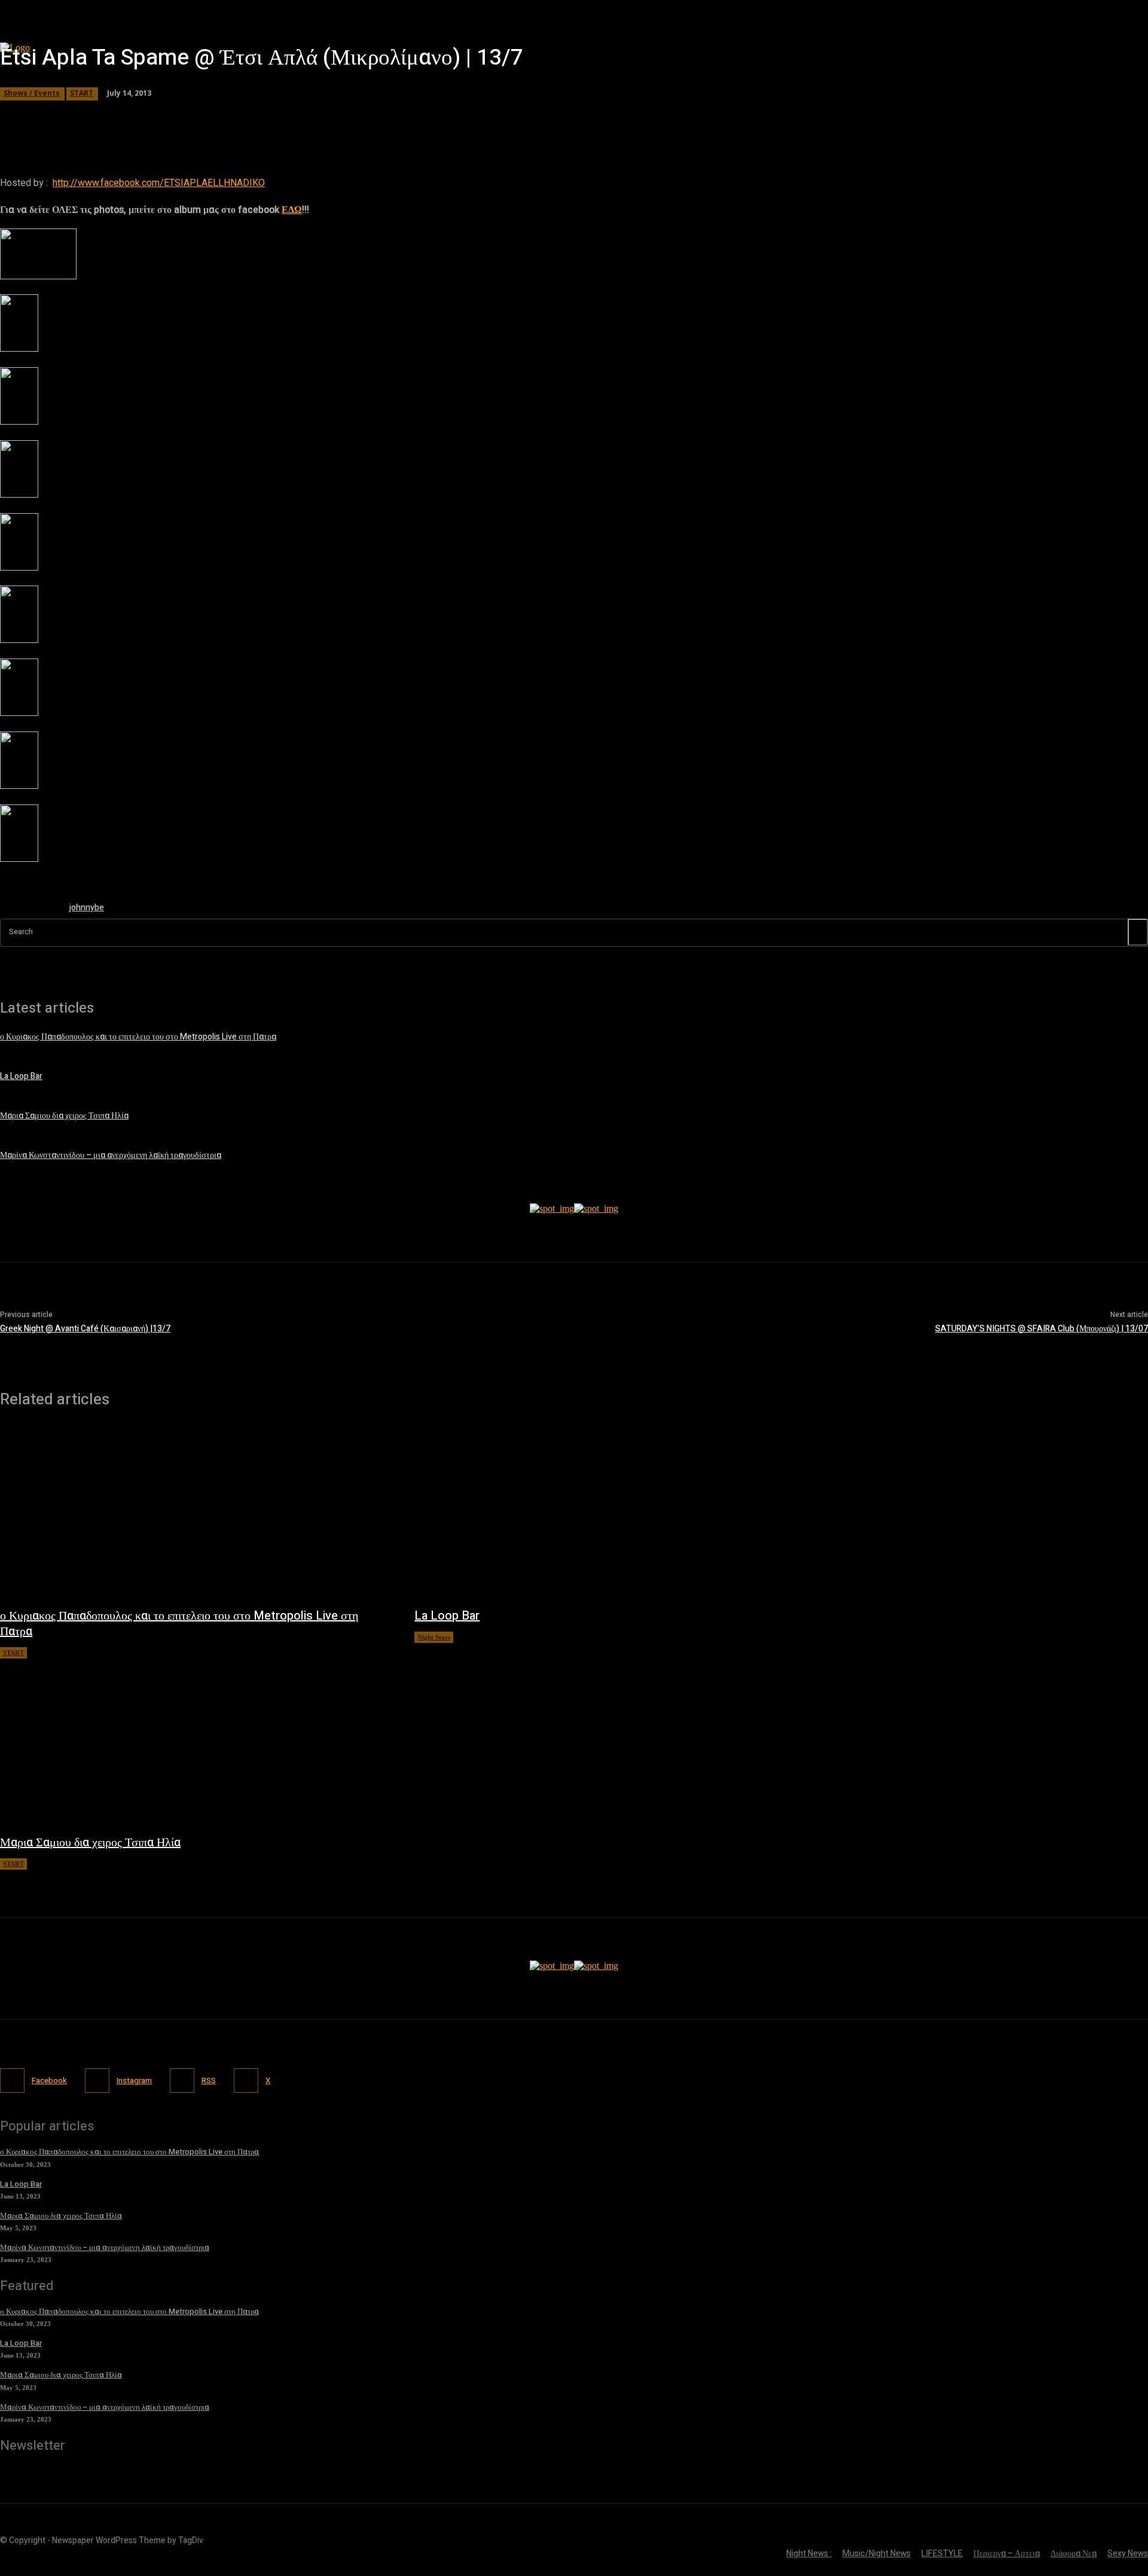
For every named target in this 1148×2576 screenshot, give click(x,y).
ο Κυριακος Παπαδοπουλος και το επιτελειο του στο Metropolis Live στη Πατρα (138, 1037)
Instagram (134, 2080)
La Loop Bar (21, 1076)
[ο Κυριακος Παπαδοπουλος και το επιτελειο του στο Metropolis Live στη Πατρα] (195, 1514)
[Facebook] (12, 2080)
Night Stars (434, 1637)
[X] (246, 2080)
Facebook (49, 2080)
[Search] (1138, 932)
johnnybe (87, 908)
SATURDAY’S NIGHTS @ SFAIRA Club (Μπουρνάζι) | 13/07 (1042, 1329)
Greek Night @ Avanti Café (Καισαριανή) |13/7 (85, 1329)
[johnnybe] (29, 910)
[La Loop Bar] (610, 1514)
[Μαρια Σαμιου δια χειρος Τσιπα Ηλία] (195, 1740)
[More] (343, 117)
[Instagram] (97, 2080)
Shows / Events (32, 93)
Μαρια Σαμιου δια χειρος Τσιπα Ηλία (64, 1116)
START (82, 93)
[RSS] (182, 2080)
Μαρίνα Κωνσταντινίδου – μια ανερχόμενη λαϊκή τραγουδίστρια (111, 1155)
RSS (209, 2080)
